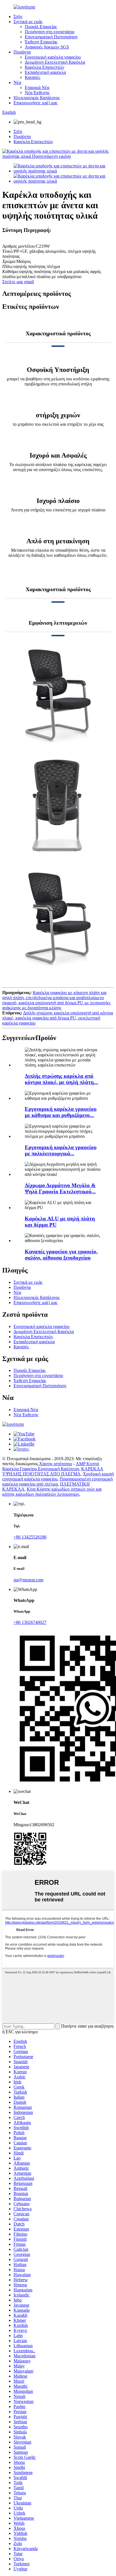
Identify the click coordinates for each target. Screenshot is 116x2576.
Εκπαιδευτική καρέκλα (45, 72)
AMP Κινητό (87, 1464)
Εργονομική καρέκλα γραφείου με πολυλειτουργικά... (61, 1150)
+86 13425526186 (30, 1537)
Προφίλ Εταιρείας (41, 27)
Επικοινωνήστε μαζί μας (35, 103)
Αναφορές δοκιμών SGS (47, 47)
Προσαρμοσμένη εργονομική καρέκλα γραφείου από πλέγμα (57, 1481)
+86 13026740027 (30, 1622)
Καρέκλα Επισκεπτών (44, 67)
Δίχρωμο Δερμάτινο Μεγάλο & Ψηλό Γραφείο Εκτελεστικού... (60, 1188)
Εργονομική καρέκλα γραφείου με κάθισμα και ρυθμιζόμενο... (61, 1112)
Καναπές (33, 77)
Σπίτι (18, 16)
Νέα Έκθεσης (37, 93)
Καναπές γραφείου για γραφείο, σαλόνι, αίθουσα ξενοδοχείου (61, 1255)
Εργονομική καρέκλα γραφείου (53, 57)
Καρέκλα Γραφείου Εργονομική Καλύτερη (41, 1469)
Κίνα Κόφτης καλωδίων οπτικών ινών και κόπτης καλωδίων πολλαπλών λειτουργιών (52, 1492)
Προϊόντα (22, 52)
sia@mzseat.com (28, 1580)
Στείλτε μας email (18, 282)
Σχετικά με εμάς (28, 22)
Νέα (17, 82)
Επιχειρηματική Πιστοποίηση (51, 37)
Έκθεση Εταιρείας (41, 42)
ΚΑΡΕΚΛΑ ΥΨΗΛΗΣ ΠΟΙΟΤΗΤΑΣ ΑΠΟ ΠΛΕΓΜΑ (53, 1471)
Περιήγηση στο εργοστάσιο (50, 32)
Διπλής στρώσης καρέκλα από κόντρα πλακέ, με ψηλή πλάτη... (61, 1079)
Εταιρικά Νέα (37, 87)
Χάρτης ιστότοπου (56, 1464)
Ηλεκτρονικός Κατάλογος (37, 98)
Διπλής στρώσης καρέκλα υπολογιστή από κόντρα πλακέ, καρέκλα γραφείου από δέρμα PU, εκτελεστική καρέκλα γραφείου (58, 1018)
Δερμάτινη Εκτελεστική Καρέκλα (55, 62)
